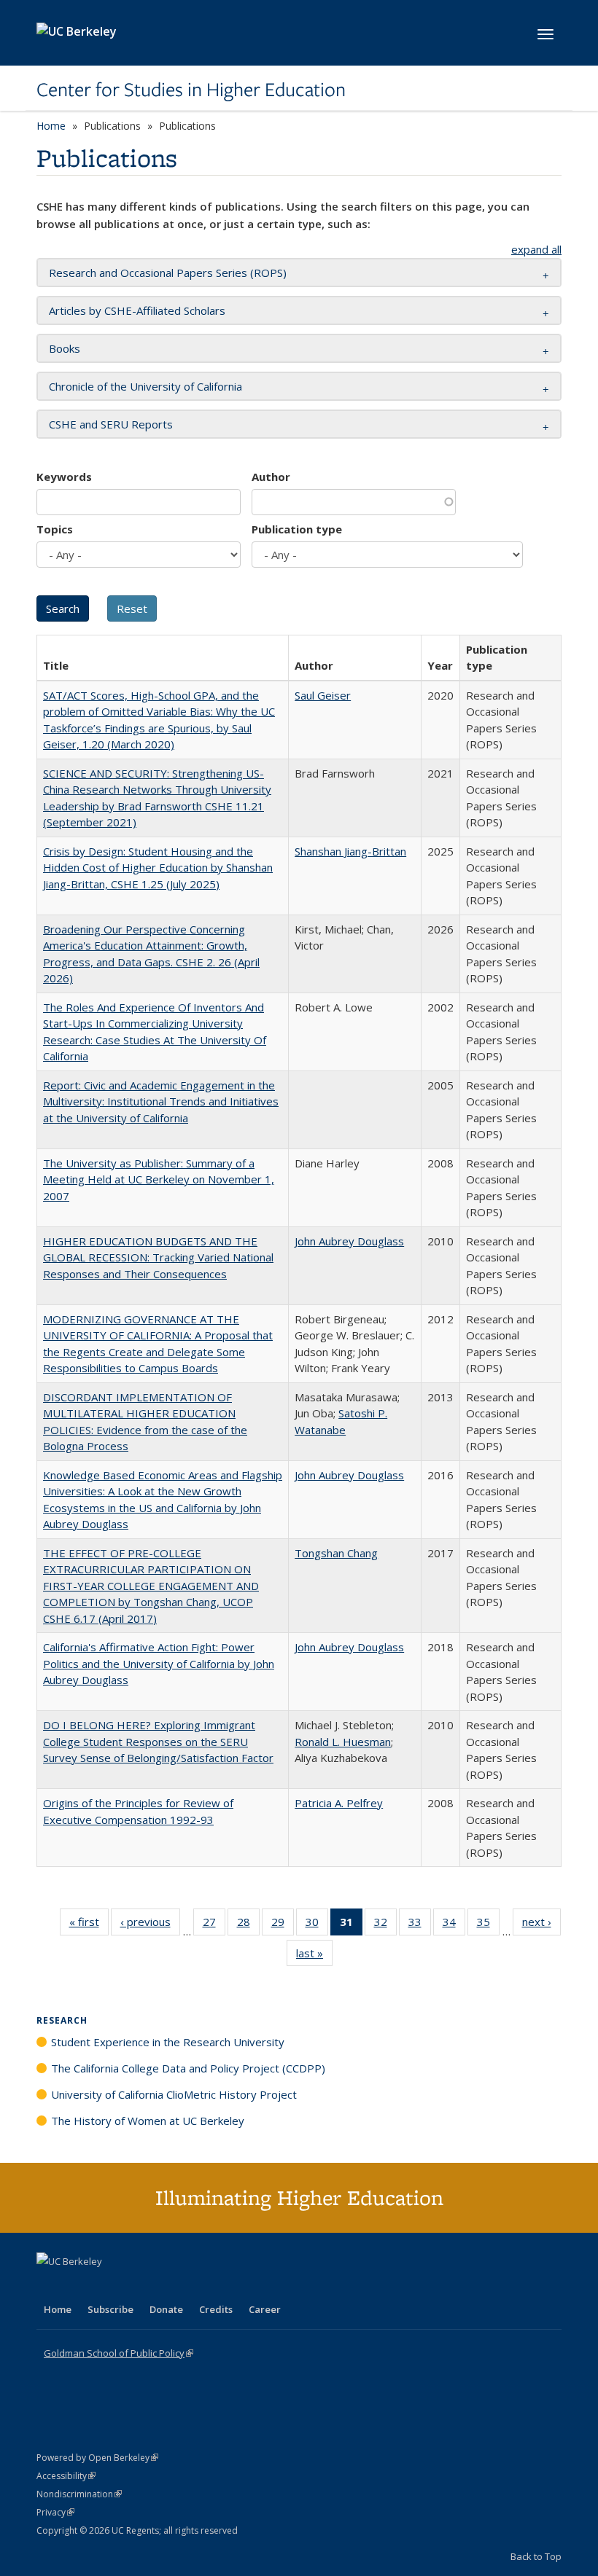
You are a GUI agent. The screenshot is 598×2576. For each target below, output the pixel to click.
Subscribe (110, 2309)
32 (385, 1925)
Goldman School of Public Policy (119, 2353)
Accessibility (66, 2476)
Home (51, 126)
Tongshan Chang (336, 1553)
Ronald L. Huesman (343, 1742)
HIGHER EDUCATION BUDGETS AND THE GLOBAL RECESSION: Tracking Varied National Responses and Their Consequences (158, 1257)
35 (488, 1925)
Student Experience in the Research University (168, 2042)
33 (420, 1925)
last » (314, 1956)
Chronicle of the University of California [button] (145, 386)
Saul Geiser (323, 695)
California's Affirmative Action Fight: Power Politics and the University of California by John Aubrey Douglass (159, 1663)
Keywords (64, 477)
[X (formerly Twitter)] (50, 2286)
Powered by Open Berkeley (97, 2458)
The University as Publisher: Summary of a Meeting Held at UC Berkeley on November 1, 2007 (159, 1179)
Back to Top (536, 2556)
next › (541, 1925)
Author (271, 477)
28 (248, 1925)
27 (214, 1925)
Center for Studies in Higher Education (191, 90)
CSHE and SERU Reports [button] (111, 424)
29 (283, 1925)
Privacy (55, 2512)
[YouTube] (106, 2286)
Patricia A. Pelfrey (339, 1803)
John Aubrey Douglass (349, 1241)
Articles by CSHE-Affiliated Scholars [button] (137, 310)
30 (317, 1925)
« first (89, 1925)
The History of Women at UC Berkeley (148, 2121)
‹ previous (150, 1925)
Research (62, 2020)
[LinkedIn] (78, 2286)
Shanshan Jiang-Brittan (350, 851)
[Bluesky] (163, 2286)
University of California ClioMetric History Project (174, 2094)
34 (454, 1925)
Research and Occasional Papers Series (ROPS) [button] (168, 273)
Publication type (297, 529)
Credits (216, 2309)
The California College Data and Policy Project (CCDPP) (188, 2068)
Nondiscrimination (79, 2494)
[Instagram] (135, 2286)
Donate (166, 2309)
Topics (55, 529)
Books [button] (65, 348)
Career (265, 2309)
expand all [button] (536, 249)
